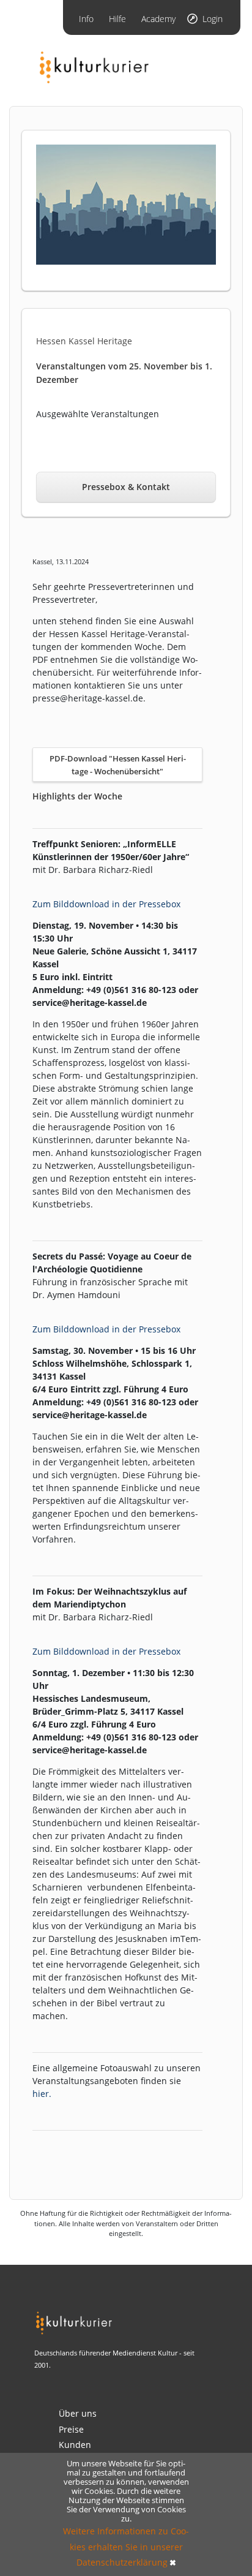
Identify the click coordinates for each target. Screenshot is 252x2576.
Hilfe (117, 19)
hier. (42, 2094)
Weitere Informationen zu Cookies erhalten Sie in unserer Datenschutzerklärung (126, 2546)
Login (213, 19)
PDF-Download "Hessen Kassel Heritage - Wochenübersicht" (118, 765)
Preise (71, 2429)
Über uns (78, 2413)
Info (86, 19)
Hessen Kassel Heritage (84, 341)
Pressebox (160, 904)
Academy (158, 19)
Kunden (75, 2445)
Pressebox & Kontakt (126, 487)
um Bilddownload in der (87, 904)
